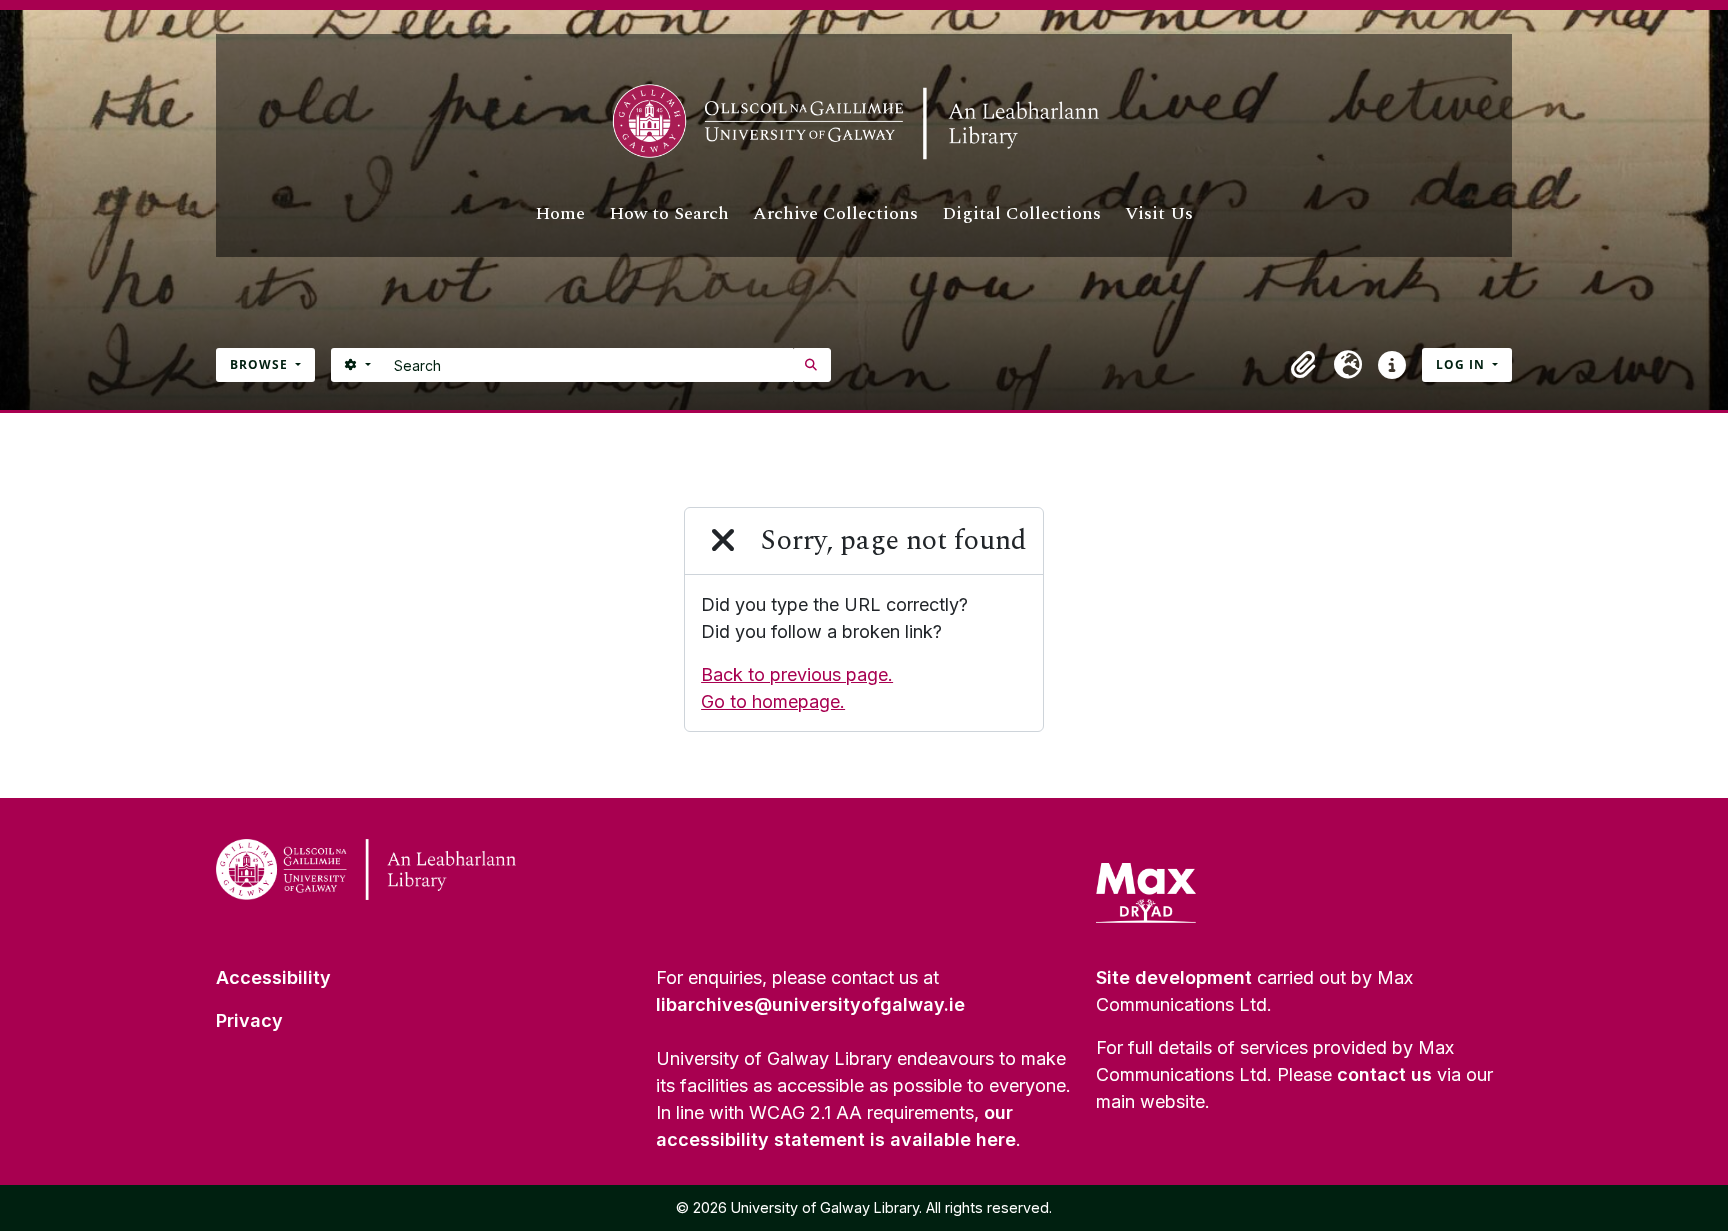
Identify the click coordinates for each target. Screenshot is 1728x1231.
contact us (1384, 1074)
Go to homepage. (773, 701)
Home (560, 213)
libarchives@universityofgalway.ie (810, 1004)
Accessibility (273, 977)
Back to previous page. (797, 674)
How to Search (669, 213)
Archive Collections (835, 213)
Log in (1462, 364)
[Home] (864, 122)
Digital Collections (1021, 213)
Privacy (249, 1020)
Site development (1174, 977)
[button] (1304, 365)
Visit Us (1159, 213)
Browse (261, 364)
